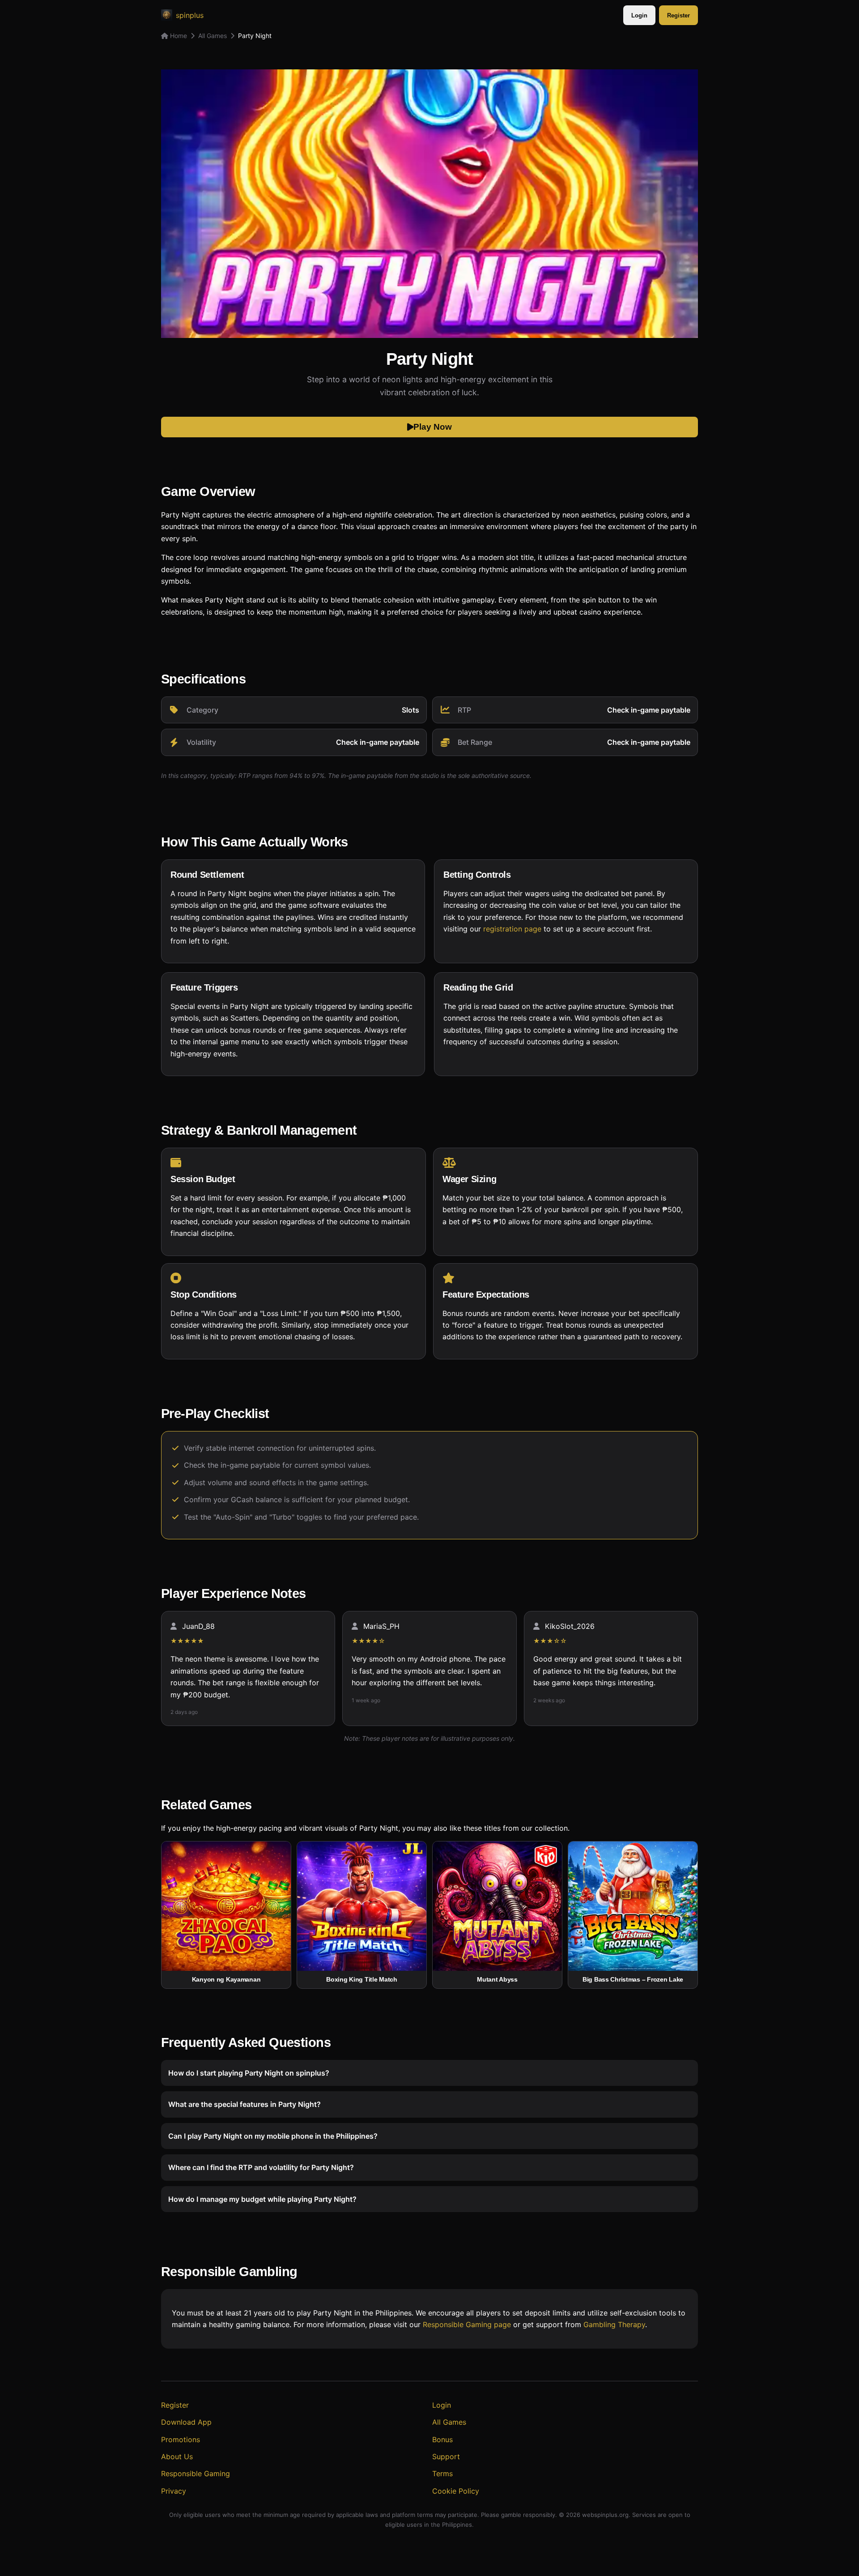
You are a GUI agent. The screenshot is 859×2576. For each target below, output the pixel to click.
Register (678, 15)
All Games (213, 36)
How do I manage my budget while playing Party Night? (262, 2199)
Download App (186, 2422)
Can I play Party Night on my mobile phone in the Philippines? (273, 2136)
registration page (512, 929)
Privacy (174, 2491)
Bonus (442, 2439)
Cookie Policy (456, 2491)
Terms (442, 2473)
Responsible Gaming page (467, 2325)
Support (446, 2456)
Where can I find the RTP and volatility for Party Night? (261, 2167)
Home (178, 36)
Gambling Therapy (614, 2325)
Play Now (433, 427)
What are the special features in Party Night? (245, 2105)
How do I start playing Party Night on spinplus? (249, 2073)
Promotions (181, 2439)
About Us (177, 2456)
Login (639, 15)
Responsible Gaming (196, 2473)
